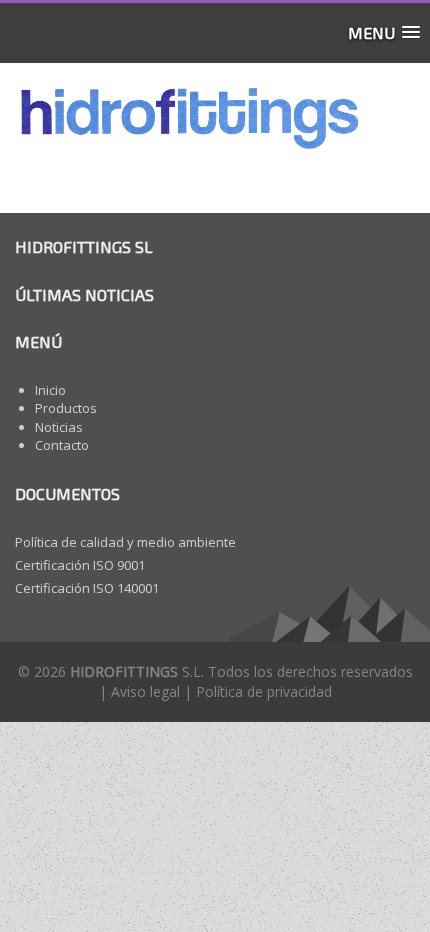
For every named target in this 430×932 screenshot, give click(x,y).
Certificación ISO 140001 (87, 588)
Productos (66, 408)
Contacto (62, 445)
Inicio (50, 390)
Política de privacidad (264, 691)
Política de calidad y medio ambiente (125, 542)
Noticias (59, 427)
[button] (384, 32)
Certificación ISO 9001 (80, 565)
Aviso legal (145, 691)
